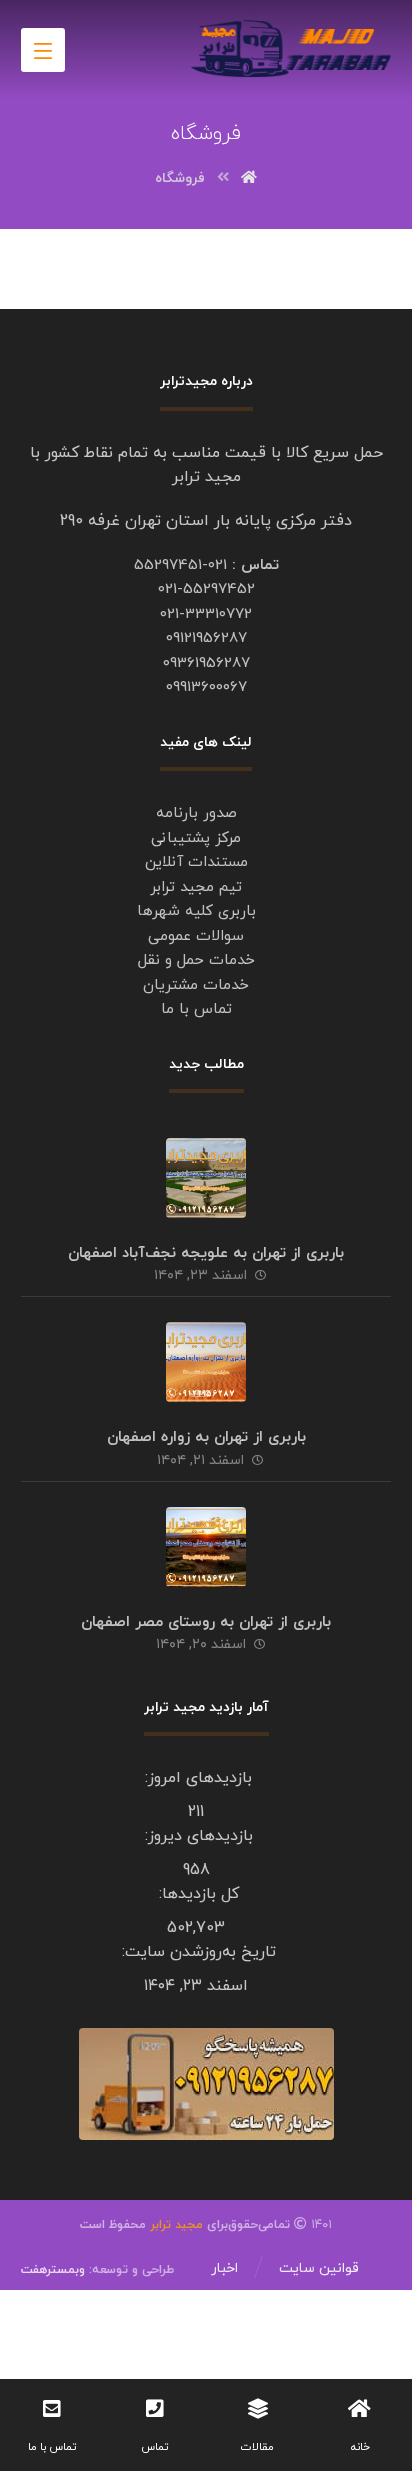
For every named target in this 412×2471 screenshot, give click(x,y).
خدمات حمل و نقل (196, 960)
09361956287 (206, 663)
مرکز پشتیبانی (196, 838)
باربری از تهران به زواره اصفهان (206, 1437)
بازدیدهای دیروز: (196, 1836)
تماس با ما (196, 1009)
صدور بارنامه (196, 813)
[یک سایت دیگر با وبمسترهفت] (291, 49)
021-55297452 (206, 589)
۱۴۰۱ (267, 2225)
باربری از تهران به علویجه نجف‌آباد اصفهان (206, 1253)
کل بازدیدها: (196, 1894)
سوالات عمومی (196, 936)
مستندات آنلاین (196, 862)
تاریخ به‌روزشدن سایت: (196, 1952)
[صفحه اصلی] (249, 178)
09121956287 (206, 638)
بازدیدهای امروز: (196, 1778)
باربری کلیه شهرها (196, 911)
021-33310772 (206, 614)
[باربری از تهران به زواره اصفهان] (206, 1362)
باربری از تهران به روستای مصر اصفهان (206, 1622)
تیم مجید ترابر (196, 887)
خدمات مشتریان (196, 985)
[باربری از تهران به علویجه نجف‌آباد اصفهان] (206, 1178)
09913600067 (206, 687)
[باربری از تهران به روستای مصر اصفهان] (206, 1547)
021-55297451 (180, 565)
